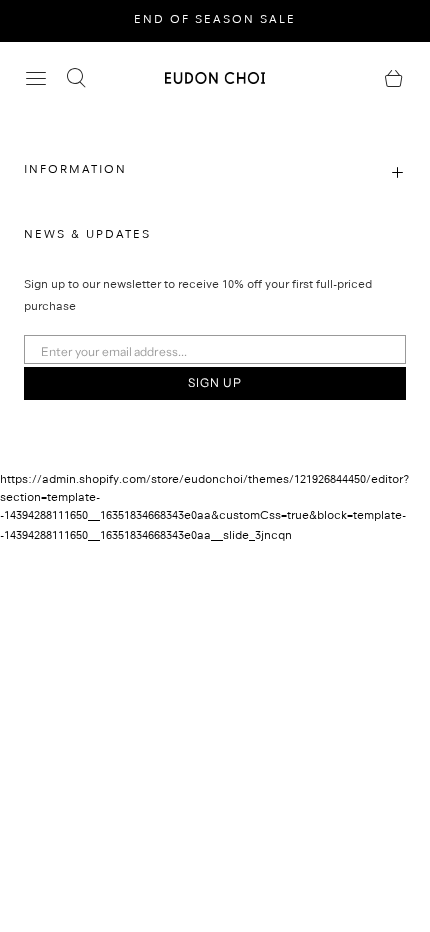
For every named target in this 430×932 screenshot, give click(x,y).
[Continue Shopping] (394, 78)
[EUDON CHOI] (215, 77)
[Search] (76, 78)
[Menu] (36, 78)
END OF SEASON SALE (215, 21)
